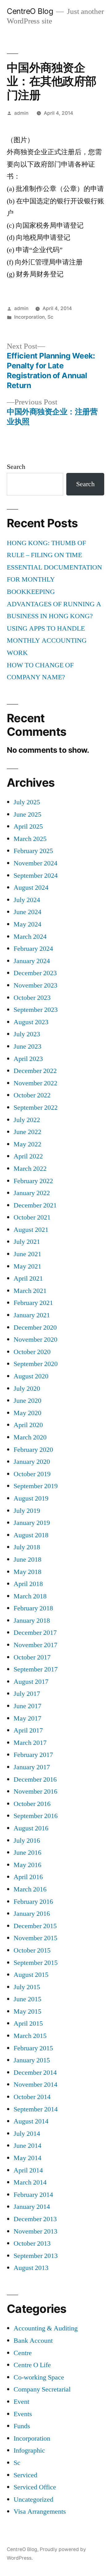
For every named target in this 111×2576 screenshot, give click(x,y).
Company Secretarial (42, 2389)
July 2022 (27, 1120)
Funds (22, 2426)
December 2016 (35, 1779)
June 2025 (27, 814)
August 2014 (31, 2121)
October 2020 (32, 1352)
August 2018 (31, 1535)
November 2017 (35, 1645)
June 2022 (27, 1132)
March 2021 (30, 1291)
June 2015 (27, 1999)
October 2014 (32, 2097)
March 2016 (30, 1889)
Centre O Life (32, 2365)
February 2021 (33, 1303)
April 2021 (28, 1278)
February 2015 (33, 2048)
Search (16, 467)
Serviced (25, 2475)
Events (23, 2414)
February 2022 (33, 1181)
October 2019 (32, 1474)
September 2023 (36, 1010)
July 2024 (27, 900)
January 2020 (32, 1462)
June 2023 (27, 1046)
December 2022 (35, 1071)
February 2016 (33, 1902)
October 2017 (32, 1657)
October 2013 (32, 2243)
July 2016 (27, 1841)
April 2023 (28, 1059)
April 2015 (28, 2023)
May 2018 (27, 1572)
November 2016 (35, 1791)
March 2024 (30, 937)
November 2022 (35, 1083)
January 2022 (32, 1193)
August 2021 (31, 1230)
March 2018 (30, 1596)
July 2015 (27, 1987)
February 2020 (33, 1450)
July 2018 (27, 1547)
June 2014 (27, 2146)
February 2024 (33, 949)
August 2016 (31, 1828)
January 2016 (32, 1914)
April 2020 (28, 1425)
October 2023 (32, 998)
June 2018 (27, 1559)
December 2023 (35, 973)
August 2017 (31, 1682)
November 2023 (35, 985)
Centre (23, 2353)
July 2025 (27, 802)
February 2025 (33, 851)
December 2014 (35, 2073)
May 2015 (27, 2011)
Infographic (29, 2450)
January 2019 (32, 1523)
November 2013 (35, 2231)
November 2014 (35, 2085)
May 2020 (27, 1413)
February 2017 (33, 1755)
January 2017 (32, 1767)
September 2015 (36, 1963)
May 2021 (27, 1266)
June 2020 (27, 1401)
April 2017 (28, 1730)
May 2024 (27, 924)
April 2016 (28, 1877)
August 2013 (31, 2268)
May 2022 (27, 1144)
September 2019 (36, 1486)
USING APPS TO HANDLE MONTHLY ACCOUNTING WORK (47, 641)
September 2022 (36, 1108)
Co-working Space (39, 2377)
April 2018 (28, 1584)
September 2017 (36, 1669)
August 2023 (31, 1022)
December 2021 (35, 1205)
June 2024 (27, 912)
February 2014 (33, 2195)
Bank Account (33, 2341)
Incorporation (29, 317)
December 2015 (35, 1926)
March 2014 (30, 2182)
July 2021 (27, 1242)
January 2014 (32, 2207)
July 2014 (27, 2134)
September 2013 (36, 2256)
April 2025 (28, 826)
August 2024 (31, 888)
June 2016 (27, 1853)
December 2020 (35, 1327)
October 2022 (32, 1095)
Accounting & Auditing (46, 2328)
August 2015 (31, 1975)
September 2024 (36, 876)
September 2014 (36, 2109)
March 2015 (30, 2036)
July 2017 (27, 1694)
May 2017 (27, 1718)
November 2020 (35, 1340)
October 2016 (32, 1804)
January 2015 (32, 2060)
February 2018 (33, 1608)
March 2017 (30, 1743)
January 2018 (32, 1621)
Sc (50, 317)
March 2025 (30, 839)
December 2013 (35, 2219)
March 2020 (30, 1437)
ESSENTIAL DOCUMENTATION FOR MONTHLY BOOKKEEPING (54, 580)
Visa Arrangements (40, 2512)
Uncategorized (33, 2499)
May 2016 (27, 1865)
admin (21, 113)
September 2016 (36, 1816)
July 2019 (27, 1511)
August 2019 (31, 1498)
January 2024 (32, 961)
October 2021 (32, 1217)
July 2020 (27, 1389)
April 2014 (28, 2170)
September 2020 (36, 1364)
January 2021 (32, 1315)
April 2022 (28, 1156)
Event (21, 2402)
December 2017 (35, 1633)
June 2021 (27, 1254)
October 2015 (32, 1950)
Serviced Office (35, 2487)
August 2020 (31, 1376)
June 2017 (27, 1706)
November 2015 (35, 1938)
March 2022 (30, 1169)
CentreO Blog (30, 11)
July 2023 (27, 1034)
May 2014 (27, 2158)
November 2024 (35, 863)
